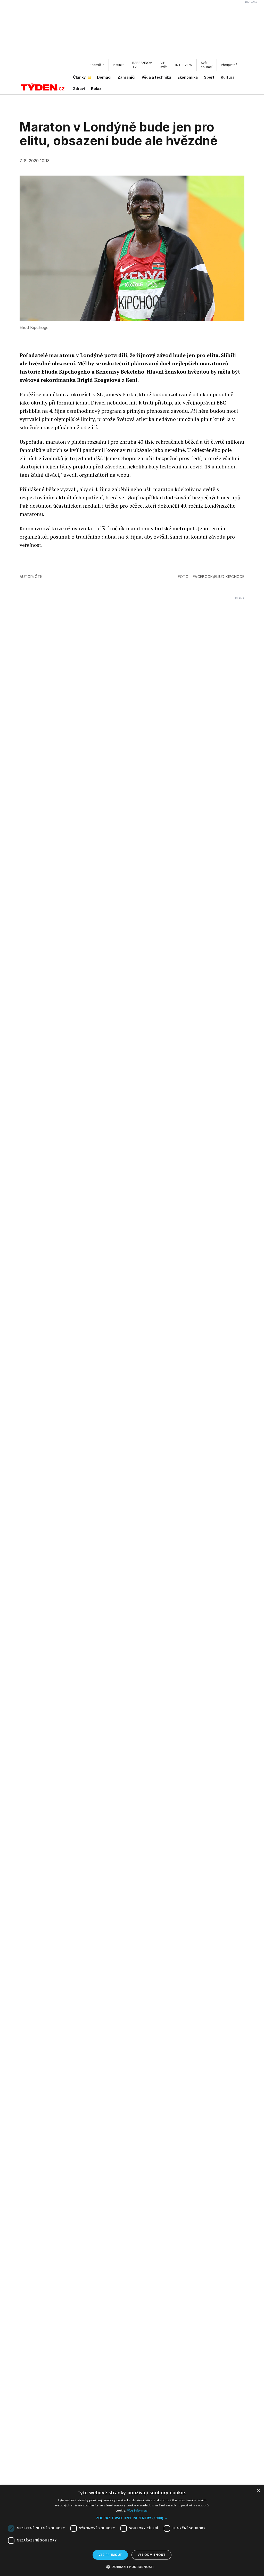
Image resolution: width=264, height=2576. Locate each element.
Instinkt (118, 65)
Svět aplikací (207, 65)
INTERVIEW (184, 65)
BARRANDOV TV (142, 65)
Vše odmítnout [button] (151, 2555)
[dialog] (132, 2530)
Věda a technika (156, 77)
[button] (132, 2518)
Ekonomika (188, 77)
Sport (209, 77)
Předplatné (229, 65)
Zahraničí (126, 77)
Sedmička (97, 65)
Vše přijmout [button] (110, 2555)
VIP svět (164, 65)
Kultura (228, 77)
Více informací (138, 2510)
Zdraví (79, 89)
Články (79, 77)
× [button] (258, 2491)
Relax (96, 89)
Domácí (104, 77)
